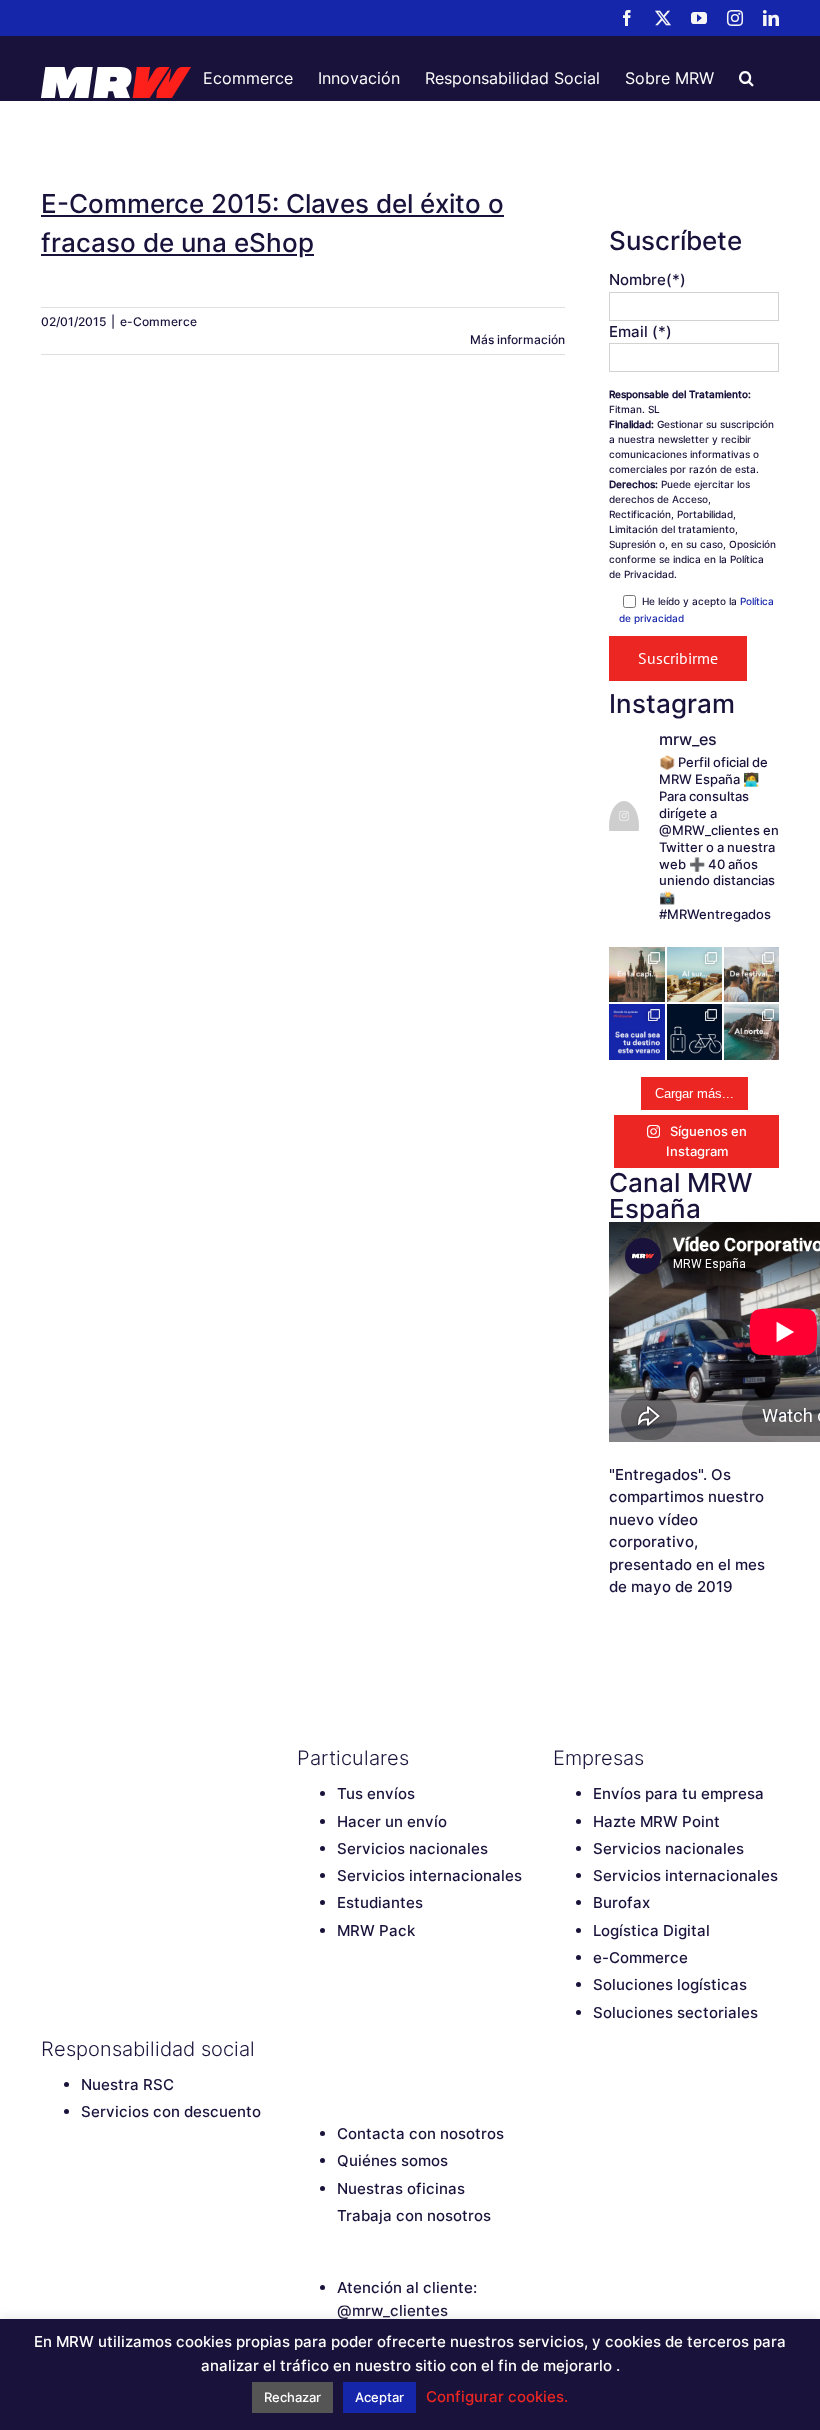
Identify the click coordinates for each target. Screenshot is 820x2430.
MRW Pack (376, 1930)
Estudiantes (380, 1902)
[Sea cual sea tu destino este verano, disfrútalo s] (636, 1031)
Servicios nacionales (412, 1848)
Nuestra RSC (127, 2084)
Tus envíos (376, 1793)
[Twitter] (342, 2049)
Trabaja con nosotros (414, 2215)
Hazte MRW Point (656, 1821)
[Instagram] (412, 2049)
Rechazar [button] (292, 2397)
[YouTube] (377, 2049)
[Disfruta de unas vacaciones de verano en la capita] (636, 974)
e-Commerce (158, 321)
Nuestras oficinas (401, 2188)
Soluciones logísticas (670, 1984)
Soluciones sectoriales (675, 2012)
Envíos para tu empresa (678, 1793)
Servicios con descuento (171, 2111)
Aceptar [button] (379, 2397)
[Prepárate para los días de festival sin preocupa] (751, 974)
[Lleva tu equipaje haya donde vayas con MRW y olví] (694, 1031)
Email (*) (640, 331)
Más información (517, 339)
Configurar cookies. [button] (497, 2396)
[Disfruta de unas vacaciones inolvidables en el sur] (694, 974)
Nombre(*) (647, 279)
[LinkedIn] (447, 2049)
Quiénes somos (392, 2160)
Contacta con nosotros (420, 2133)
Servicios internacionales (429, 1875)
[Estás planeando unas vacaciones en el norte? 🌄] (751, 1031)
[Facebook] (307, 2049)
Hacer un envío (392, 1821)
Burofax (621, 1902)
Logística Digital (651, 1930)
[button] (746, 78)
